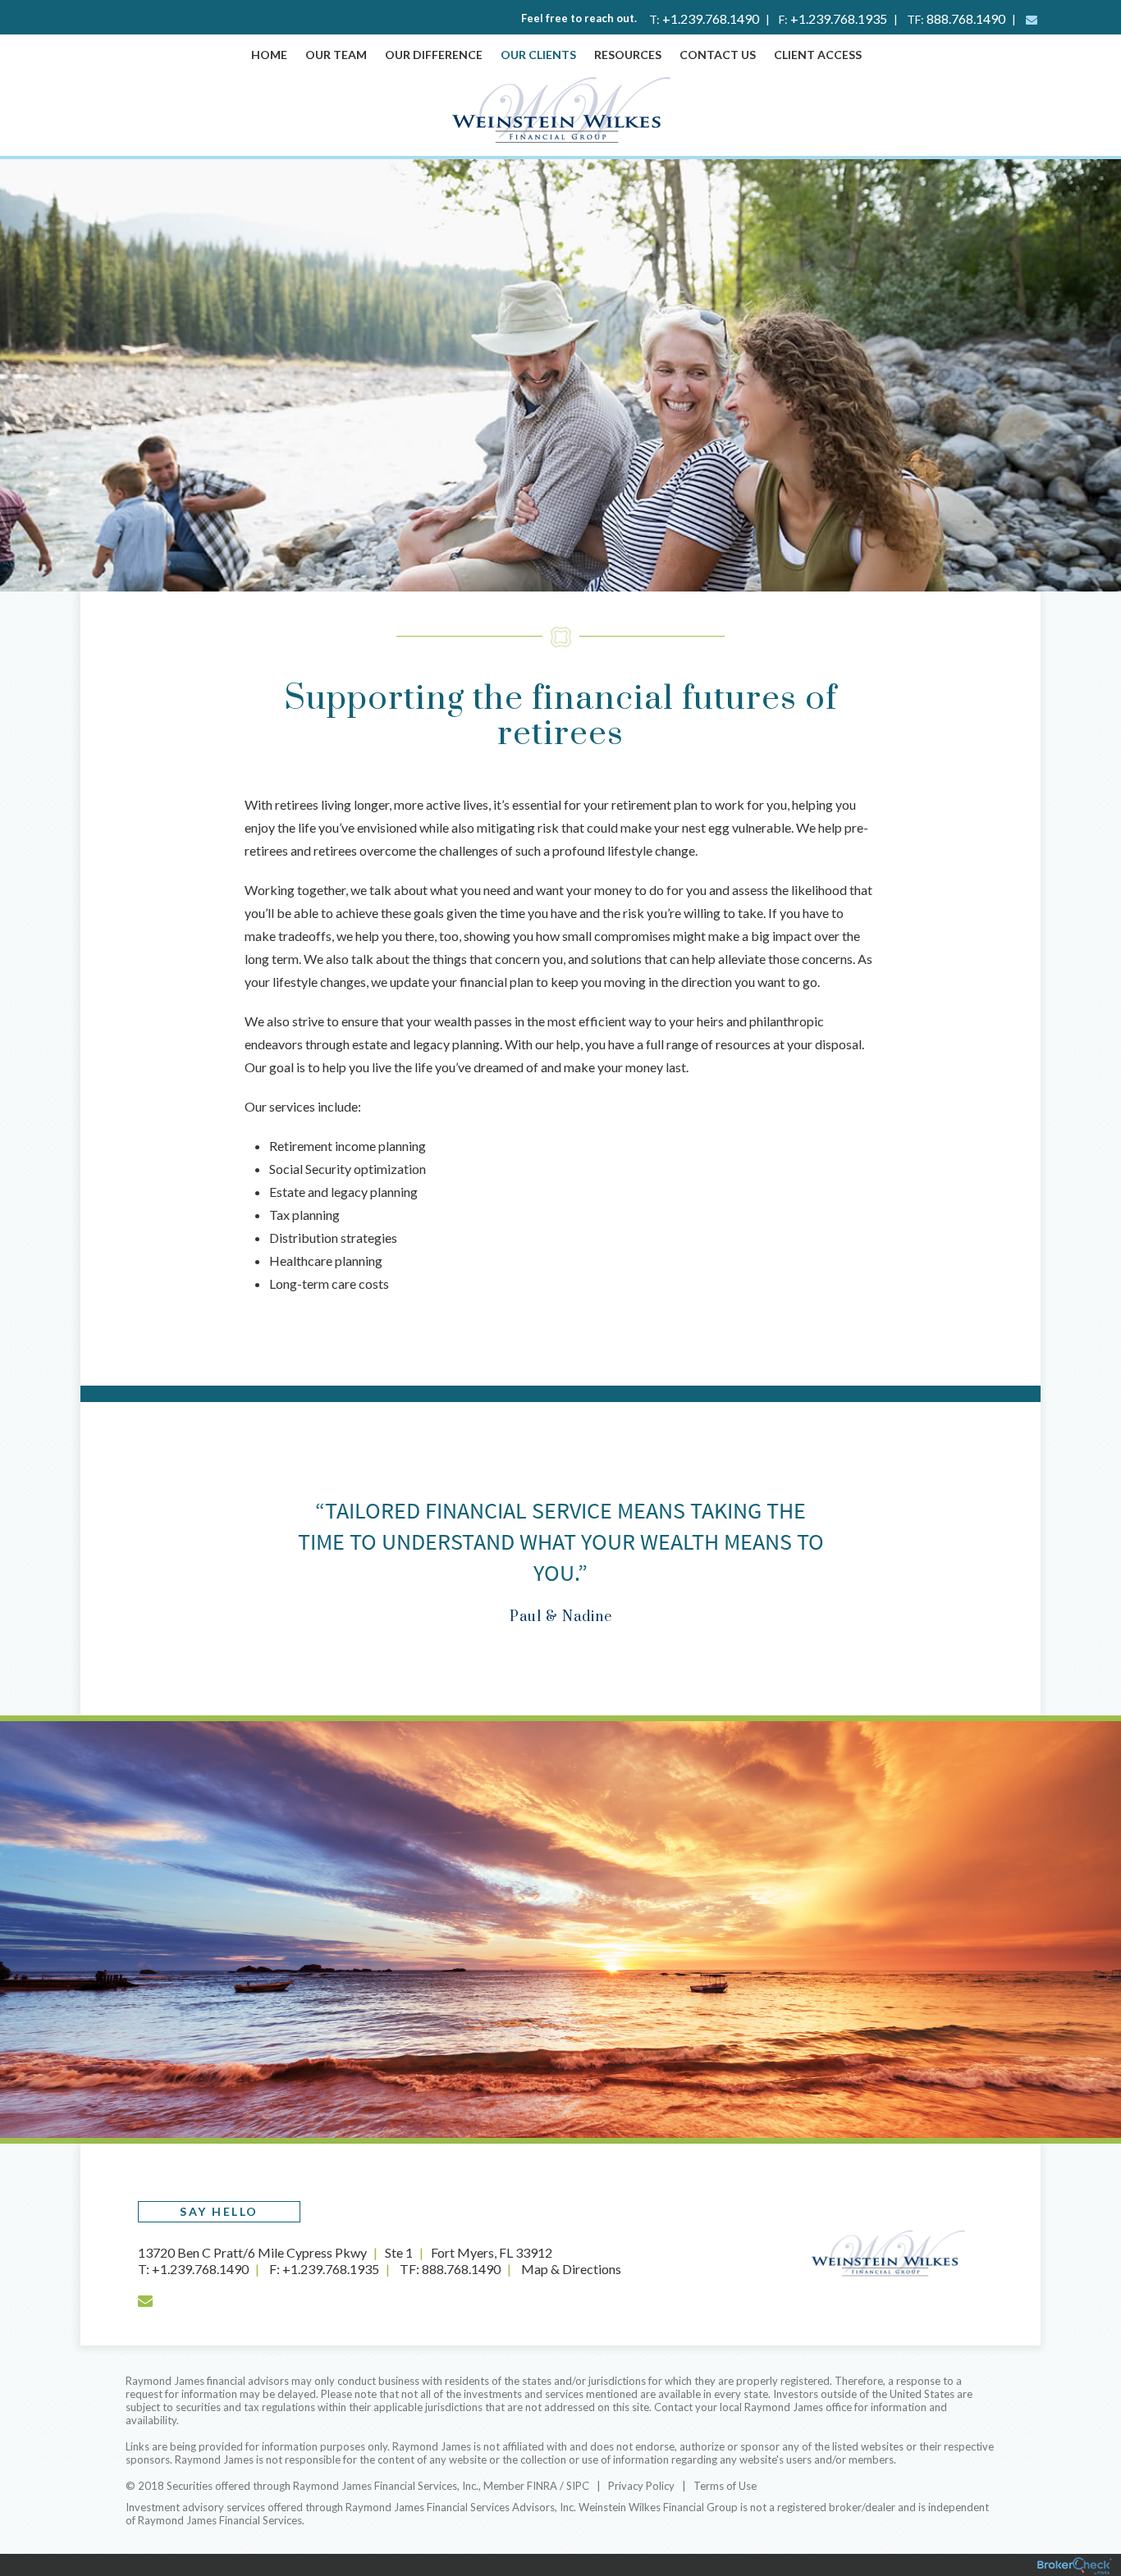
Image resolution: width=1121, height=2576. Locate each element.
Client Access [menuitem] (818, 55)
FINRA (542, 2486)
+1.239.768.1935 (839, 18)
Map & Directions (571, 2269)
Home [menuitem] (269, 55)
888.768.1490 (966, 18)
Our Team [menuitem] (336, 55)
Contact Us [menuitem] (718, 55)
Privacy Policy (641, 2486)
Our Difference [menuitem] (434, 55)
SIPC (578, 2486)
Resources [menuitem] (628, 55)
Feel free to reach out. (579, 18)
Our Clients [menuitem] (538, 55)
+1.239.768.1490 (711, 18)
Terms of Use (725, 2486)
